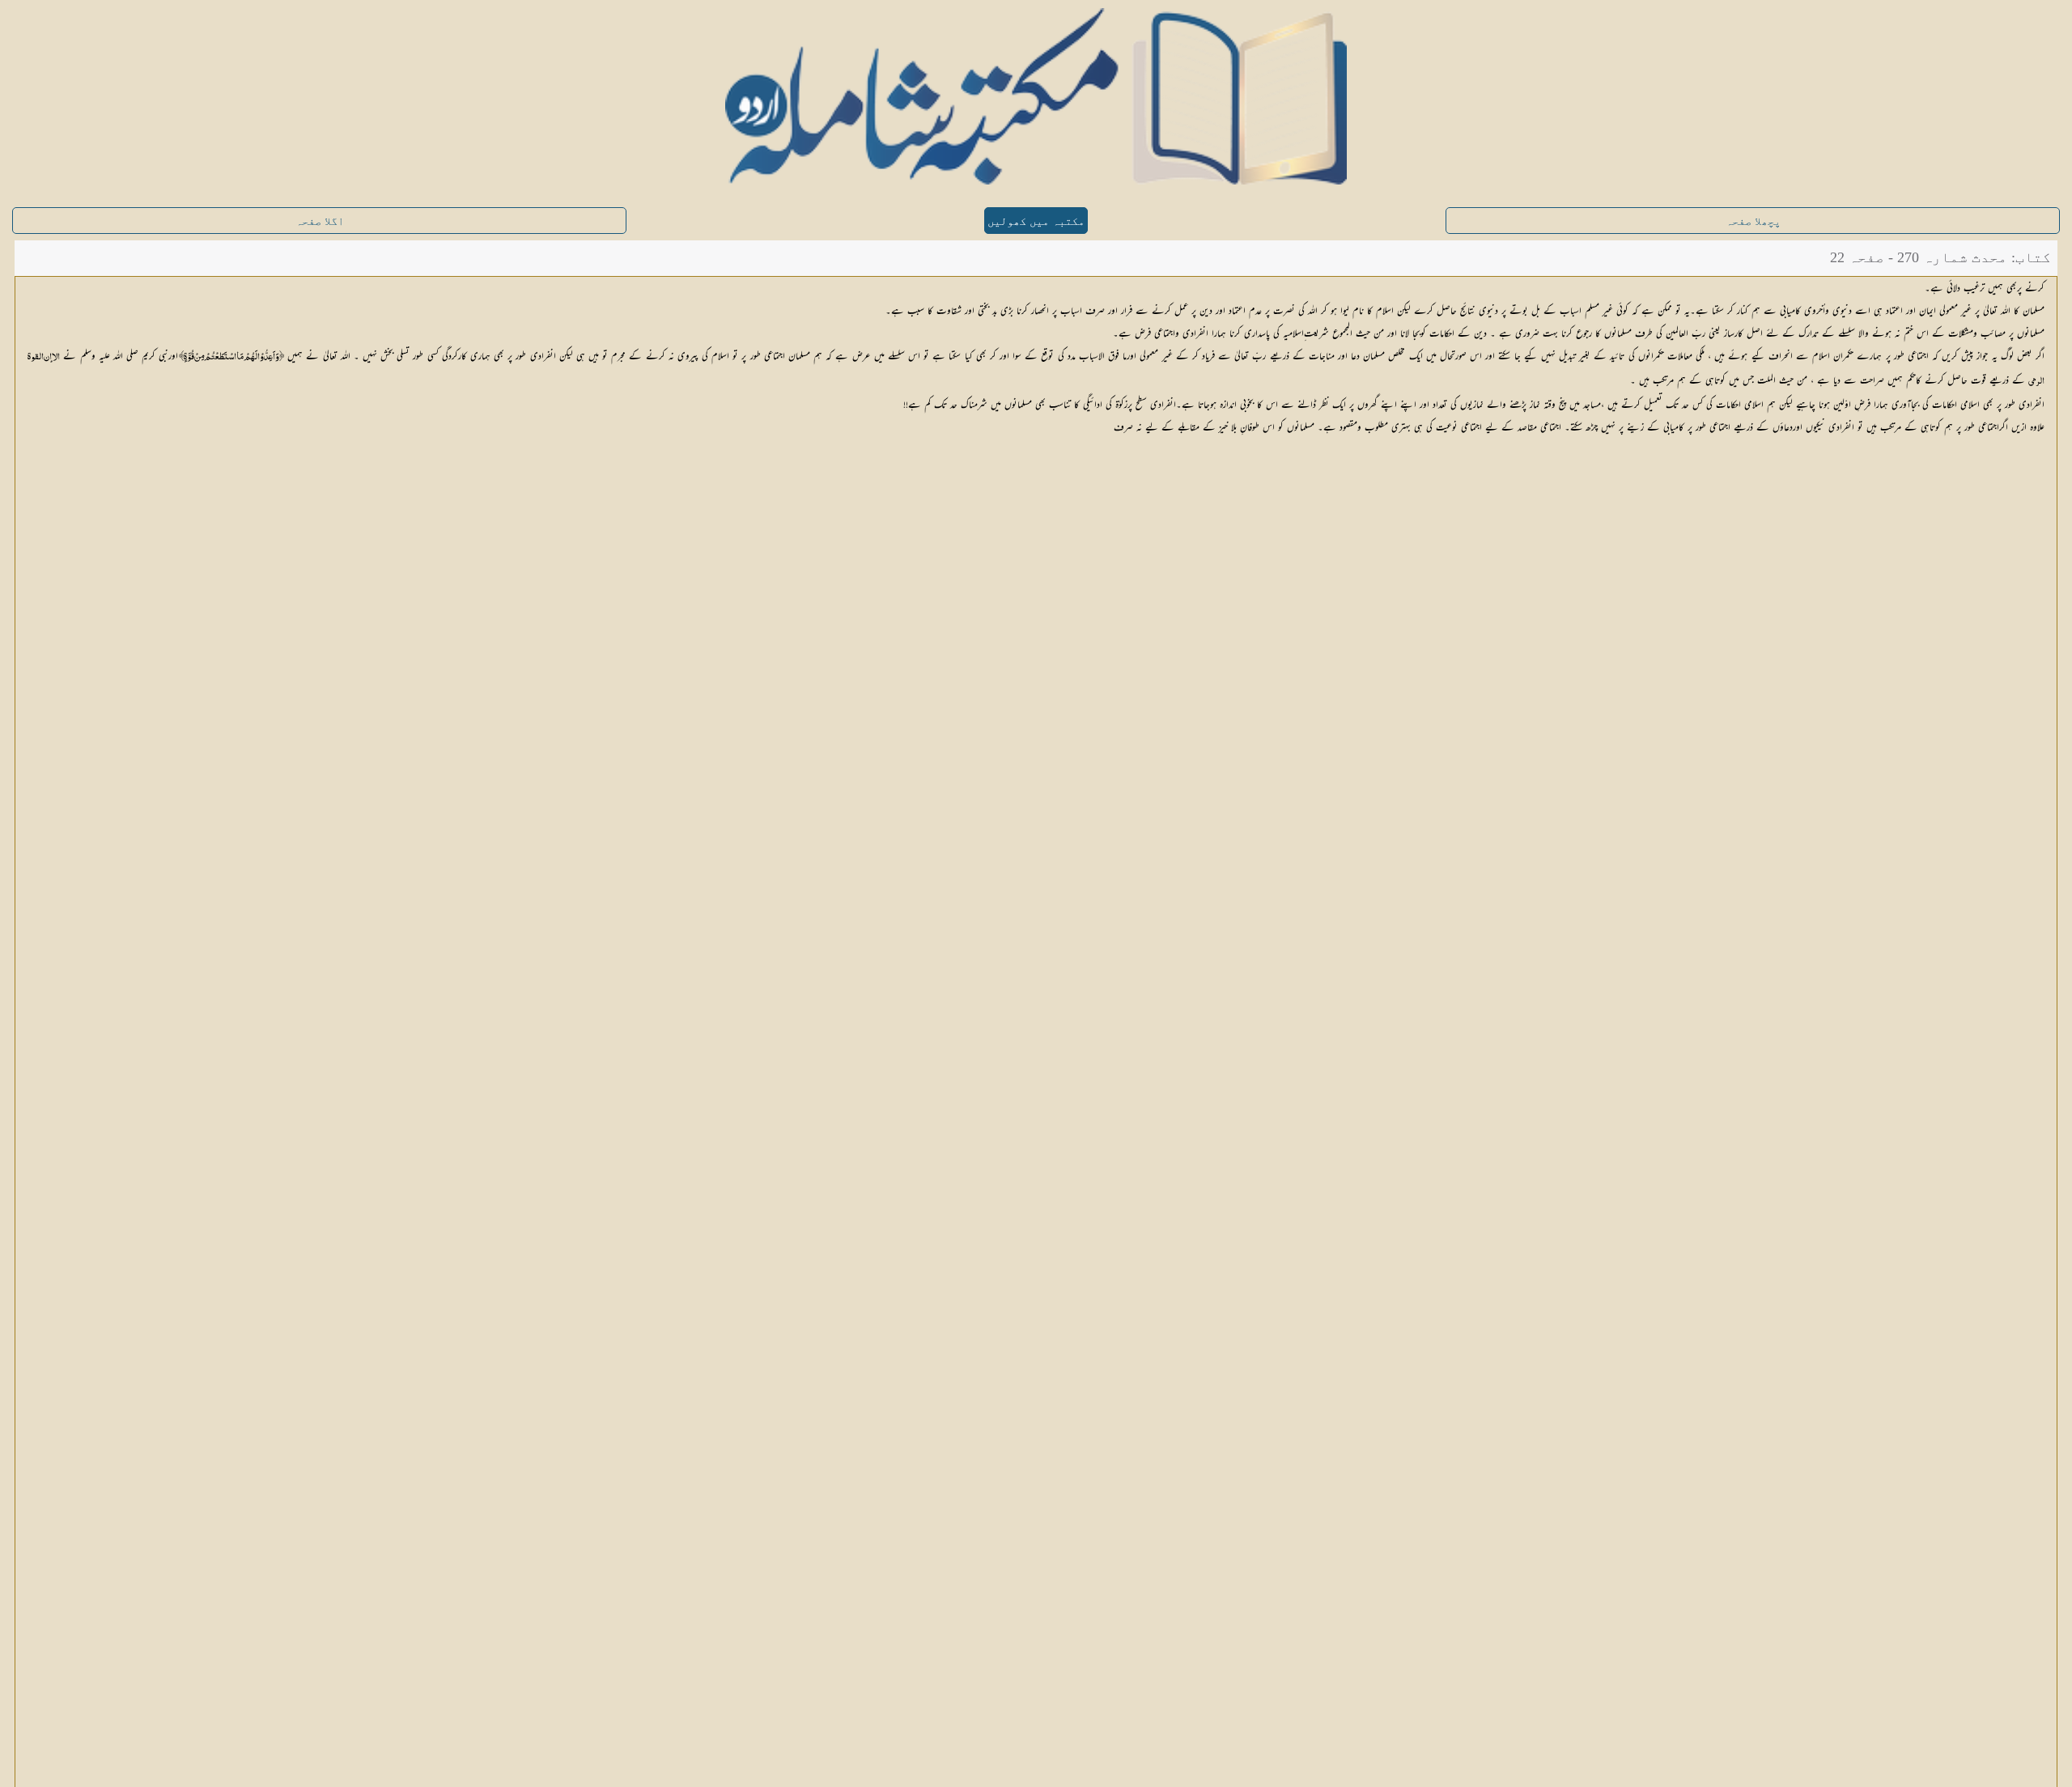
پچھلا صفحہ (1753, 221)
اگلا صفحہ (320, 221)
